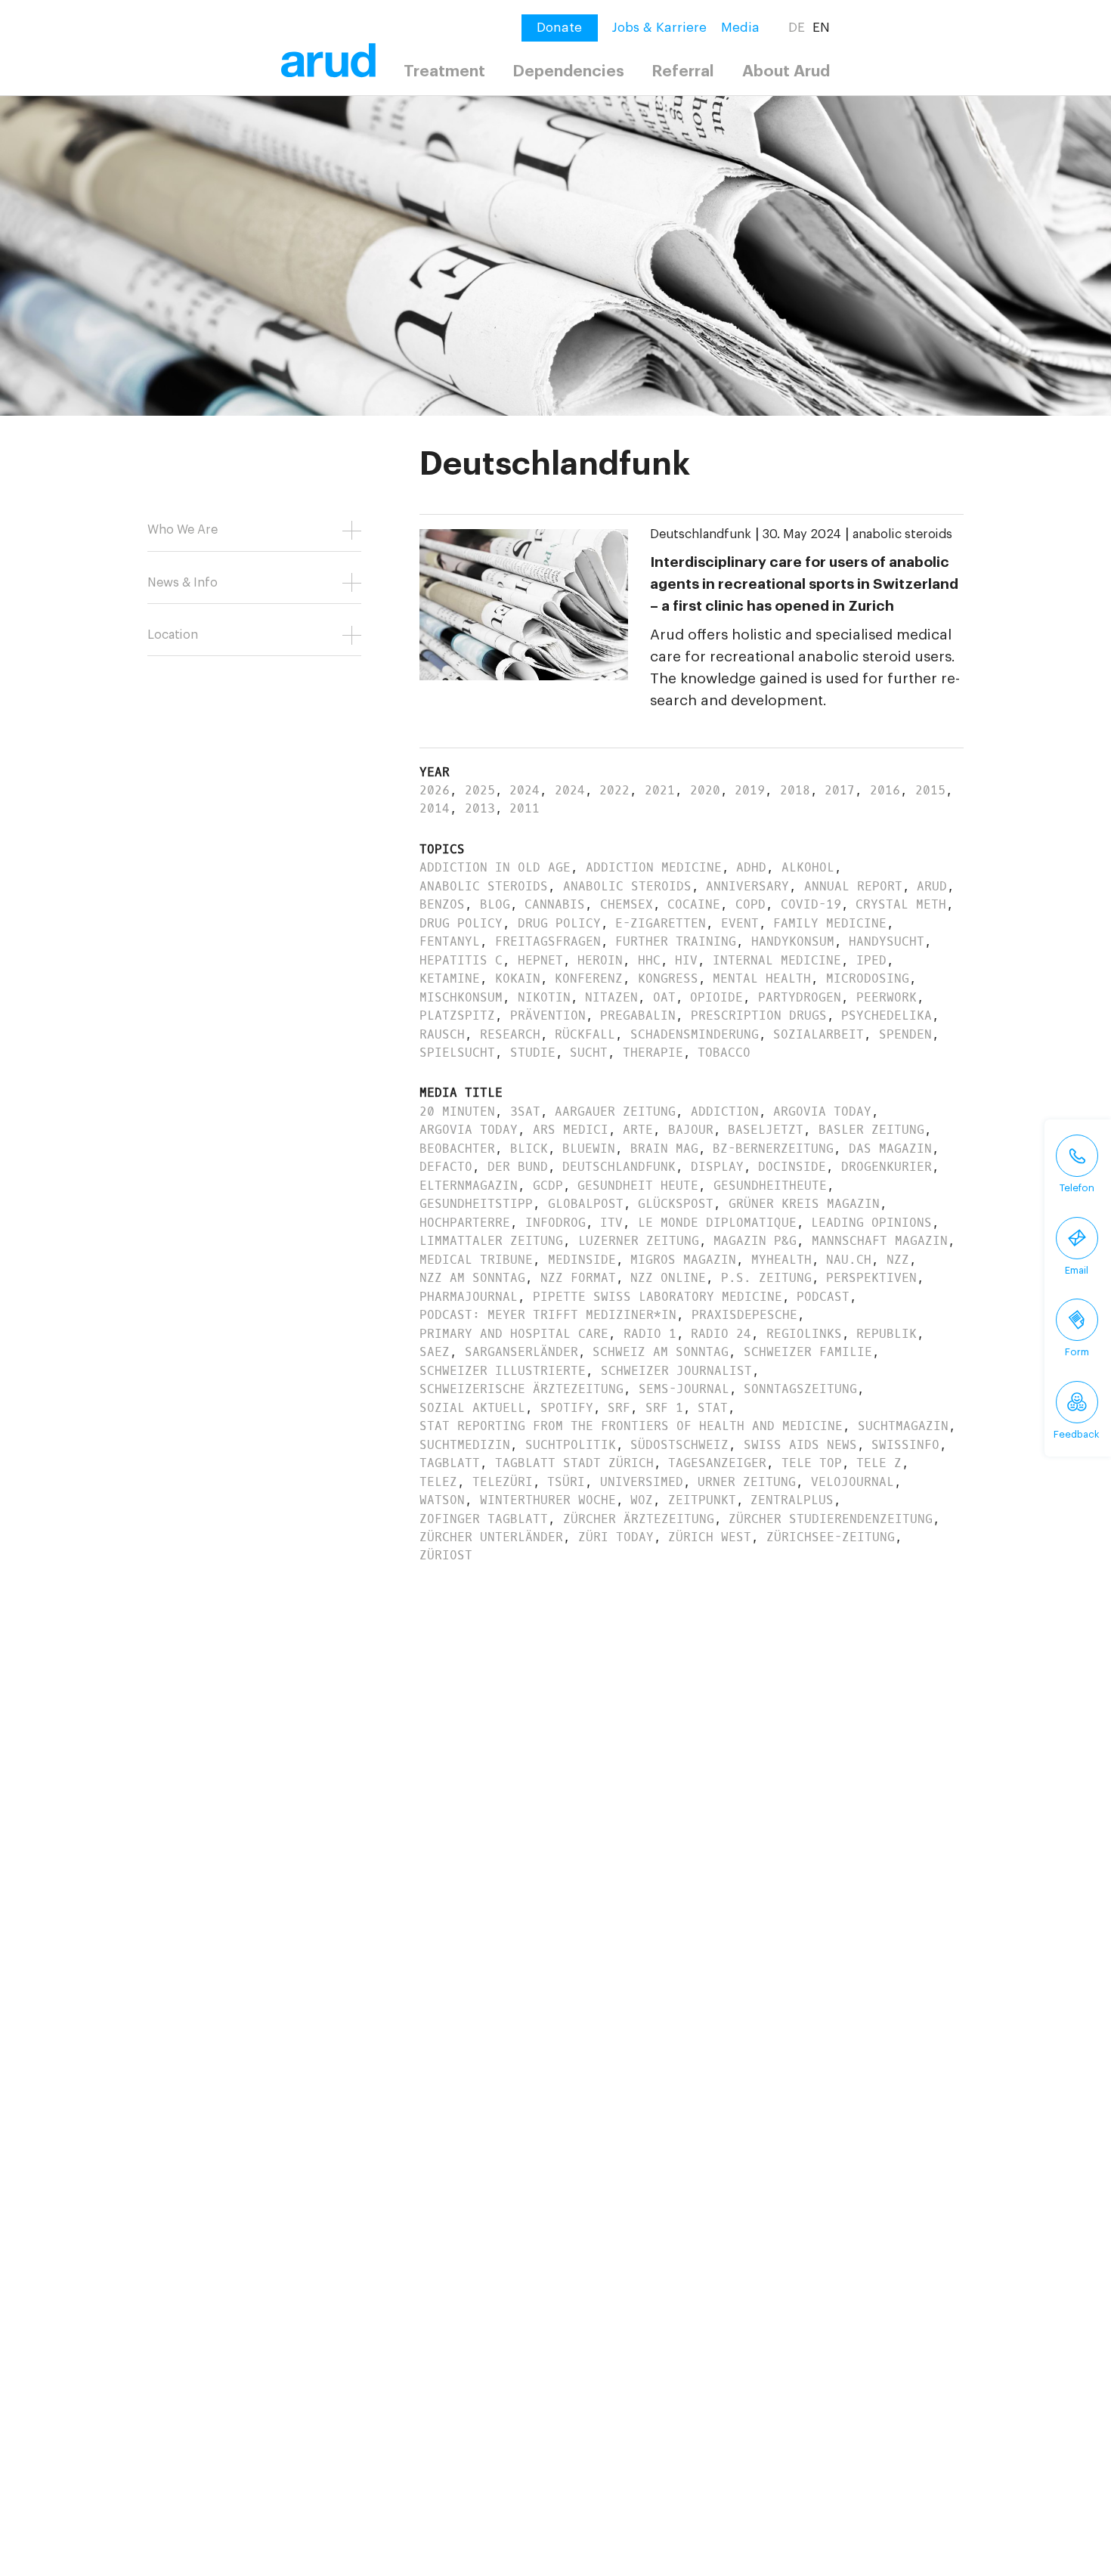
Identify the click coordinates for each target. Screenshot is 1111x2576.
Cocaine (694, 904)
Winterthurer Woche (548, 1500)
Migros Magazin (683, 1260)
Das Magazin (890, 1149)
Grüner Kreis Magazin (804, 1204)
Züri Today (616, 1537)
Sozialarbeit (819, 1034)
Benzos (442, 904)
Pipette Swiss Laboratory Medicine (658, 1297)
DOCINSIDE (792, 1167)
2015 (930, 790)
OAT (664, 997)
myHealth (781, 1260)
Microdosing (868, 978)
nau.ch (849, 1260)
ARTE (638, 1130)
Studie (533, 1053)
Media (740, 28)
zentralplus (792, 1500)
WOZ (642, 1500)
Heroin (600, 960)
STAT (713, 1408)
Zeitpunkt (702, 1500)
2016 (885, 790)
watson (442, 1500)
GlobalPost (586, 1204)
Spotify (567, 1408)
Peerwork (887, 997)
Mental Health (762, 978)
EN (821, 28)
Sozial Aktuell (472, 1408)
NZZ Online (668, 1278)
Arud (932, 886)
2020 (705, 790)
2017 (840, 790)
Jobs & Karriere (659, 28)
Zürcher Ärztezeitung (639, 1519)
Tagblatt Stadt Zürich (574, 1463)
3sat (525, 1112)
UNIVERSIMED (642, 1482)
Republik (887, 1334)
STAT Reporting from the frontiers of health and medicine (631, 1426)
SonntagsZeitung (800, 1389)
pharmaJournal (469, 1297)
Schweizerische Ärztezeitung (521, 1389)
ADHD (751, 867)
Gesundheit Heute (638, 1186)
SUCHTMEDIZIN (465, 1445)
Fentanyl (450, 941)
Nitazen (611, 997)
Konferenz (589, 978)
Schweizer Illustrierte (503, 1371)
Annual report (853, 886)
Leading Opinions (871, 1223)
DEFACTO (446, 1167)
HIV (686, 960)
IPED (871, 960)
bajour (691, 1130)
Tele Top (812, 1463)
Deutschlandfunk (701, 534)
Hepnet (540, 960)
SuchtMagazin (903, 1426)
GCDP (548, 1186)
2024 (525, 790)
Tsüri (566, 1482)
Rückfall (585, 1034)
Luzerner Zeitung (639, 1241)
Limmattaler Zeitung (491, 1241)
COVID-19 (811, 904)
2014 (435, 808)
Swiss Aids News (800, 1445)
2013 (480, 808)
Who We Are (183, 530)
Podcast (823, 1297)
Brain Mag (664, 1149)
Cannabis (555, 904)
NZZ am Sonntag (472, 1278)
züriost (446, 1555)
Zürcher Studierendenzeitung (831, 1519)
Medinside (582, 1260)
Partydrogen (800, 997)
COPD (750, 904)
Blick (529, 1149)
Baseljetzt (766, 1130)
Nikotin (544, 997)
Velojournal (853, 1482)
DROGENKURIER (887, 1167)
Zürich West (710, 1537)
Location (173, 635)
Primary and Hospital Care (514, 1334)
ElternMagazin (469, 1186)
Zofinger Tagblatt (484, 1519)
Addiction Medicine (654, 867)
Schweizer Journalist (676, 1371)
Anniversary (747, 886)
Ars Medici (571, 1130)
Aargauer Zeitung (615, 1112)
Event (740, 923)
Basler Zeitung (871, 1130)
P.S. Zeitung (766, 1278)
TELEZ (438, 1482)
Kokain (518, 978)
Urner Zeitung (747, 1482)
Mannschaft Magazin (880, 1241)
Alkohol (808, 867)
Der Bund (518, 1167)
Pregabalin (638, 1016)
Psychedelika (887, 1016)
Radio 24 (721, 1334)
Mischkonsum (461, 997)
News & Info (183, 583)
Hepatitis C (461, 960)
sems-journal (684, 1389)
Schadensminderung (695, 1034)
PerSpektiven (871, 1278)
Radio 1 (650, 1334)
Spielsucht (457, 1053)
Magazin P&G (755, 1241)
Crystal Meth (901, 904)
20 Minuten (457, 1112)
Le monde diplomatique (717, 1223)
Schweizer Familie (808, 1352)
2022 (614, 790)
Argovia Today (822, 1112)
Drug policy (461, 923)
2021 (660, 790)
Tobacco (724, 1053)
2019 (750, 790)
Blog (495, 904)
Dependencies (568, 71)
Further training (676, 941)
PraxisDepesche (744, 1315)
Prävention (548, 1016)
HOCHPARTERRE (465, 1223)
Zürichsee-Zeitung (831, 1537)
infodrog (555, 1223)
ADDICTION (725, 1112)
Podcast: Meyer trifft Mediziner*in (548, 1315)
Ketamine (450, 978)
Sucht (589, 1053)
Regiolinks (804, 1334)
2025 (480, 790)
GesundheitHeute (770, 1186)
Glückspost (676, 1204)
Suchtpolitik (571, 1445)
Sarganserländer (521, 1352)
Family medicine (830, 923)
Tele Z (879, 1463)
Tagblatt (450, 1463)
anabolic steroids (902, 534)
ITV (611, 1223)
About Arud (786, 71)
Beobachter (457, 1149)
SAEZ (435, 1352)
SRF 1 (664, 1408)
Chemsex (627, 904)
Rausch (442, 1034)
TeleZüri (503, 1482)
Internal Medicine (777, 960)
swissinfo (905, 1445)
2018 (795, 790)
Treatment (444, 71)
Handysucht (887, 941)
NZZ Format (578, 1278)
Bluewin (589, 1149)
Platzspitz (457, 1016)
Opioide (716, 997)
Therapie (653, 1053)
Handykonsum (793, 941)
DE (797, 28)
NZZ (898, 1260)
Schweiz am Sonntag (661, 1352)
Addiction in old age (495, 867)
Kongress (668, 978)
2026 (435, 790)
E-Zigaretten (661, 923)
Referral (683, 71)
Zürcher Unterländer (491, 1537)
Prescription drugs (759, 1016)
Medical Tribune (476, 1260)
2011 (525, 808)
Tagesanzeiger (717, 1463)
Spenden (905, 1034)
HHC (649, 960)
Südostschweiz (679, 1445)
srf (619, 1408)
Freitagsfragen (548, 941)
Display (717, 1167)
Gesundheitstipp (476, 1204)
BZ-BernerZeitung (773, 1149)
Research (510, 1034)
